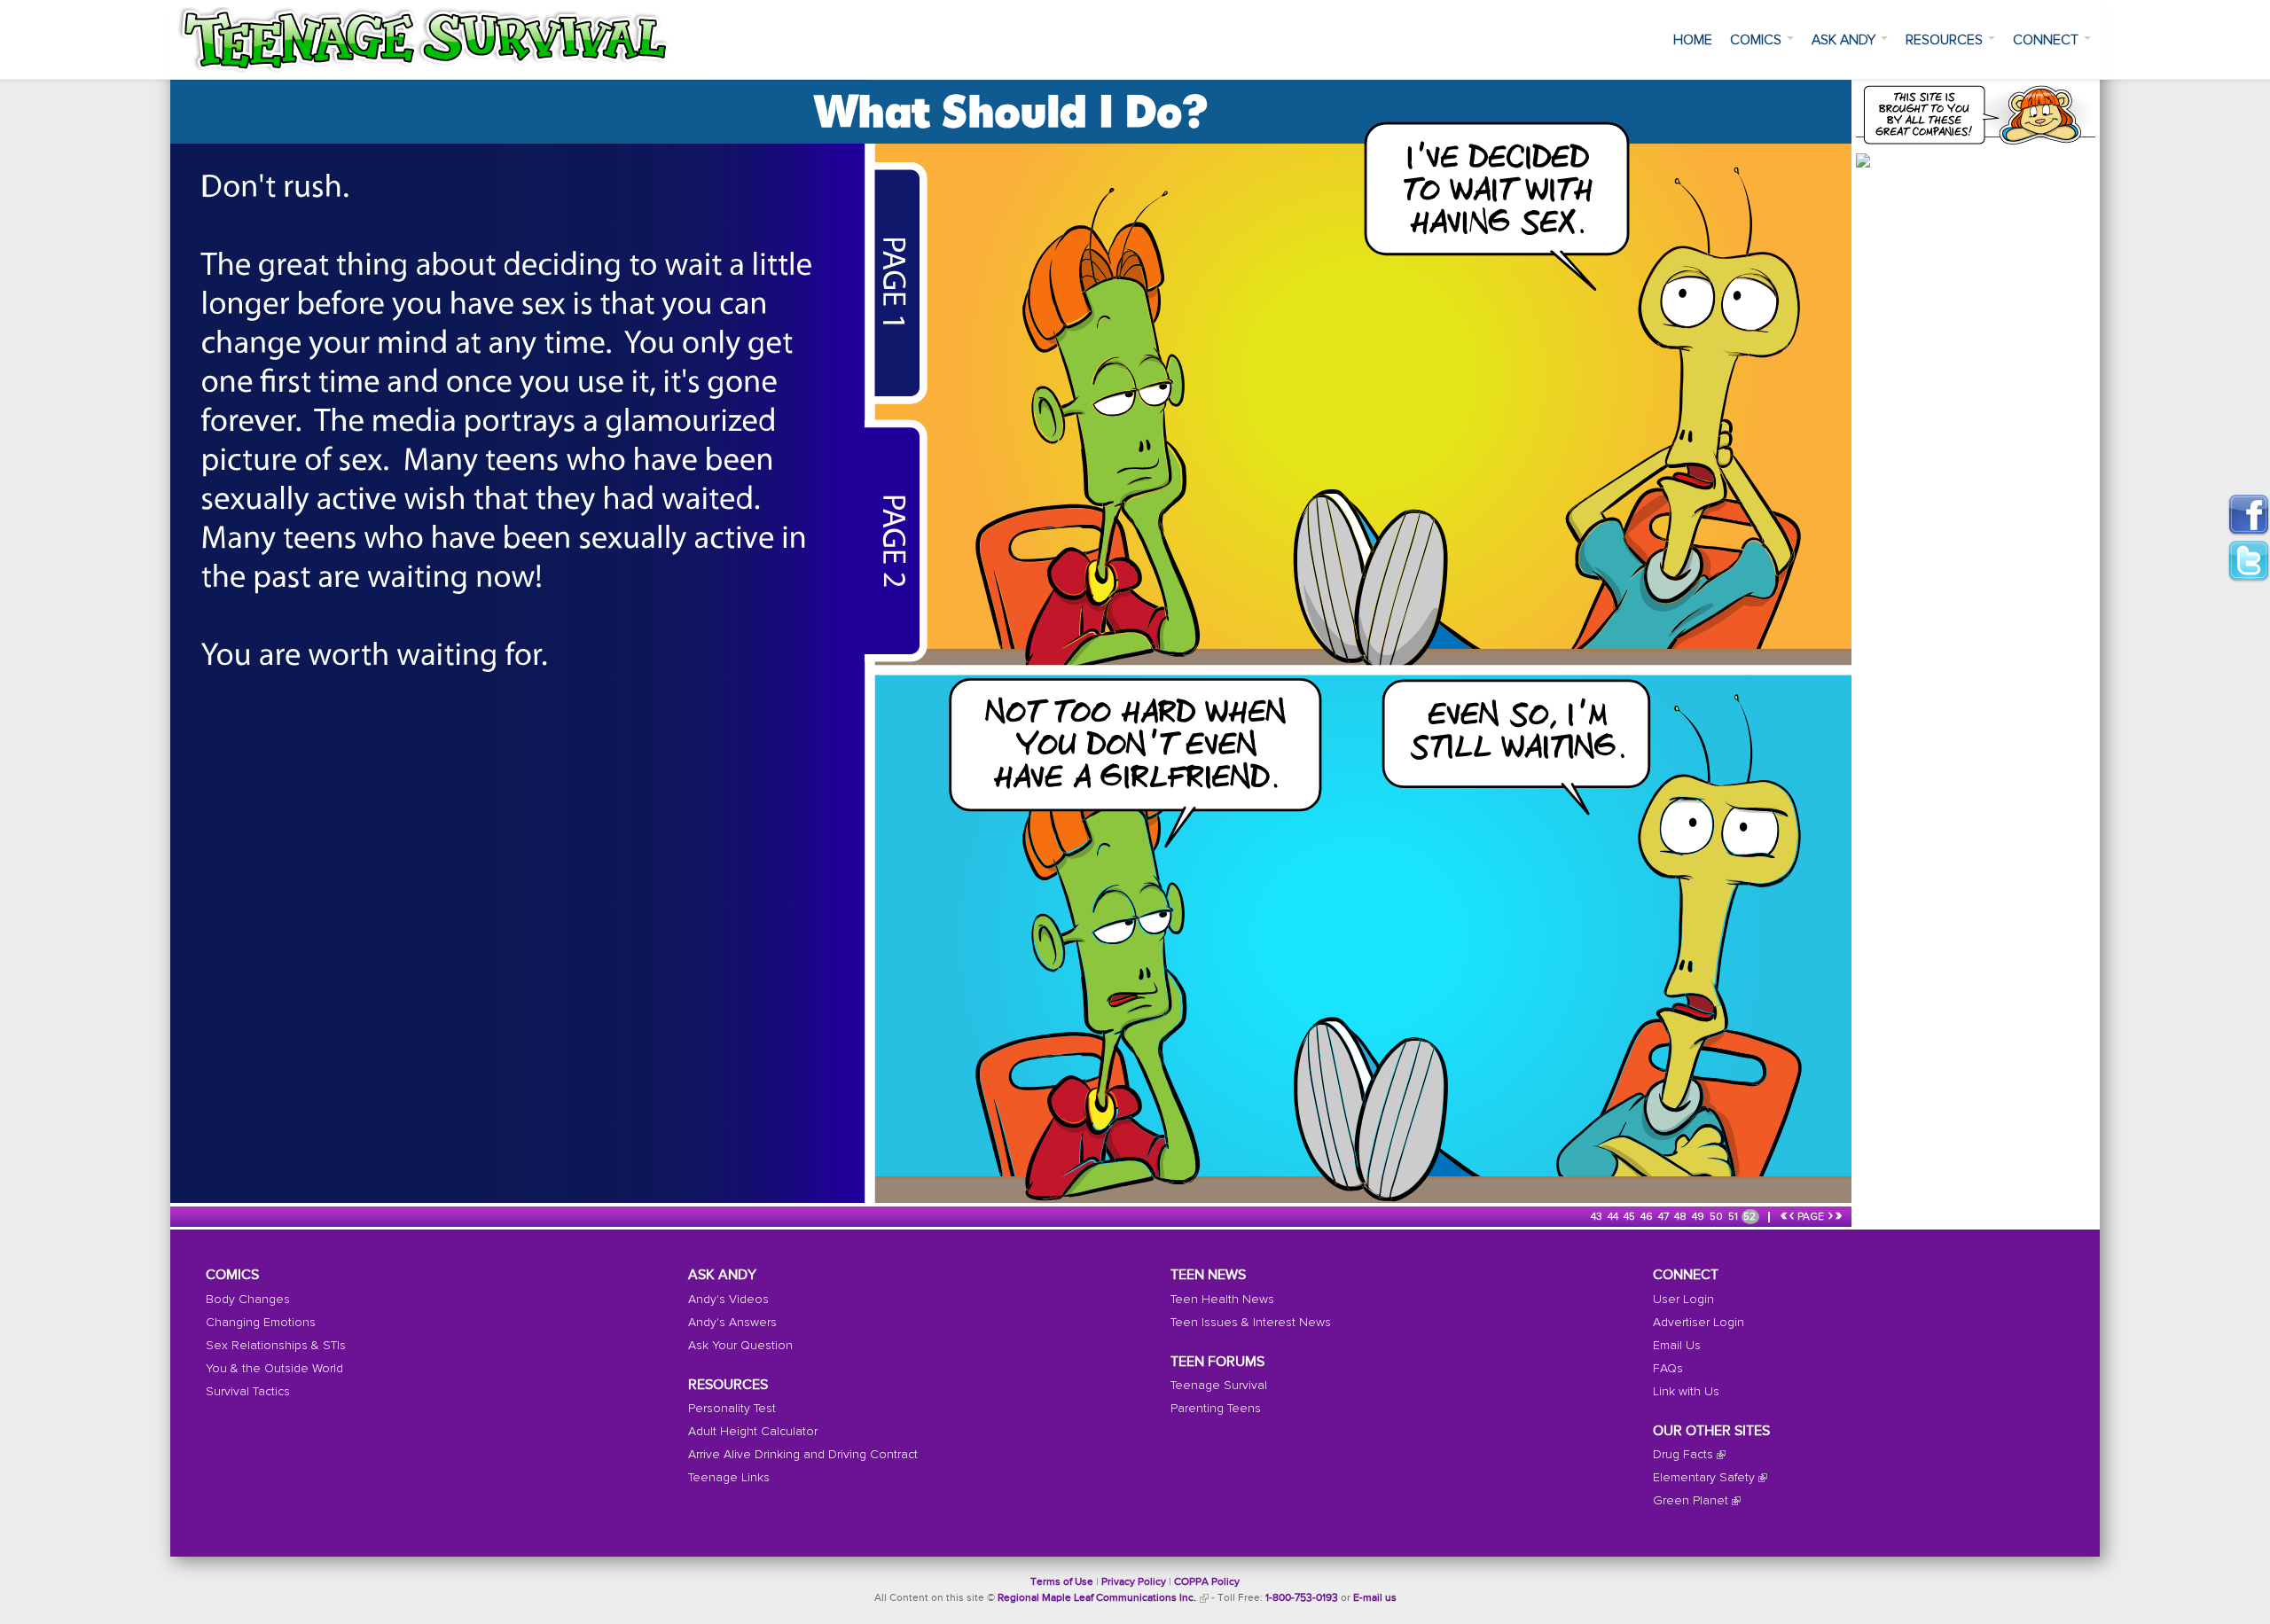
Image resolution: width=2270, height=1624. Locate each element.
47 (1665, 1217)
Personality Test (732, 1409)
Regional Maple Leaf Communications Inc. (1097, 1598)
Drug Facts (1683, 1455)
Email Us (1677, 1346)
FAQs (1668, 1369)
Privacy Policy (1134, 1582)
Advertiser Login (1699, 1323)
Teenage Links (729, 1478)
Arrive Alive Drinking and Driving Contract (803, 1455)
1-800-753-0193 (1302, 1598)
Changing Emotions (261, 1323)
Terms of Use (1062, 1582)
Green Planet (1691, 1501)
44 (1614, 1217)
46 (1648, 1217)
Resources (1946, 40)
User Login (1683, 1300)
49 (1699, 1217)
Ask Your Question (740, 1346)
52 (1751, 1217)
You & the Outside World (274, 1369)
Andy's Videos (728, 1300)
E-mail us (1375, 1598)
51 (1734, 1217)
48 (1682, 1217)
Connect (2047, 40)
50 (1718, 1217)
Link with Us (1686, 1392)
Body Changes (248, 1300)
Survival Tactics (248, 1392)
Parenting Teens (1216, 1409)
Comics (1757, 40)
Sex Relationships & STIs (276, 1346)
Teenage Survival (1219, 1386)
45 (1631, 1217)
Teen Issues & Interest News (1251, 1323)
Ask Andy (1845, 40)
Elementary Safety (1704, 1478)
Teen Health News (1222, 1300)
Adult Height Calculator (753, 1432)
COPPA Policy (1207, 1582)
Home (1693, 40)
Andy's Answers (732, 1323)
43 (1598, 1217)
